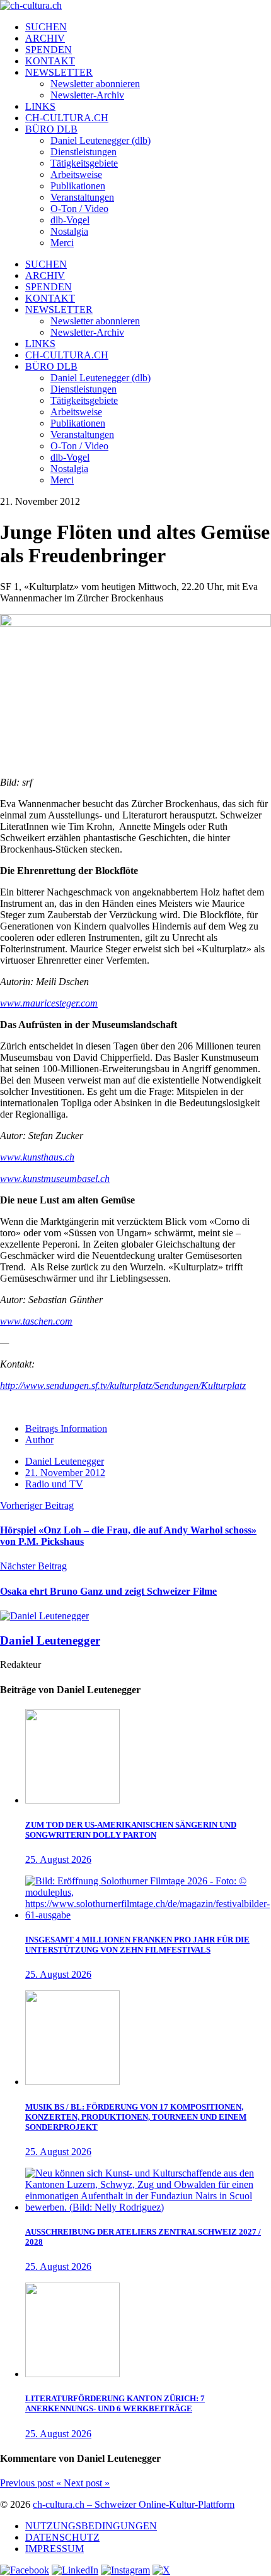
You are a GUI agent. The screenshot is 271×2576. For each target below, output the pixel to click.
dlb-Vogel (70, 220)
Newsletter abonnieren (95, 84)
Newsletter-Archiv (87, 95)
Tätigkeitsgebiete (84, 163)
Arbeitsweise (76, 174)
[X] (161, 2570)
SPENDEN (49, 50)
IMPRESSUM (55, 2549)
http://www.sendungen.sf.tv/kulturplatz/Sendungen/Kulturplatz (123, 1385)
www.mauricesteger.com (49, 1003)
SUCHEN (46, 27)
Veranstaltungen (82, 197)
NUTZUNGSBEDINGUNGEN (91, 2526)
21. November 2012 (65, 1473)
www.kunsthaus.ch (37, 1157)
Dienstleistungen (84, 152)
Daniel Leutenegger (65, 1461)
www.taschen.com (36, 1321)
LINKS (40, 106)
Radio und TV (54, 1484)
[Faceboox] (25, 2570)
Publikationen (78, 186)
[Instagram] (125, 2570)
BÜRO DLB (51, 129)
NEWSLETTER (59, 72)
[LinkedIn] (75, 2570)
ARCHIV (45, 38)
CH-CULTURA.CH (67, 118)
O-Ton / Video (79, 209)
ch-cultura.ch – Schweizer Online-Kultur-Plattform (134, 2504)
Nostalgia (69, 231)
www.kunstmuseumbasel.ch (55, 1179)
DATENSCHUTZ (62, 2537)
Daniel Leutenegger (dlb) (101, 140)
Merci (62, 243)
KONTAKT (50, 61)
